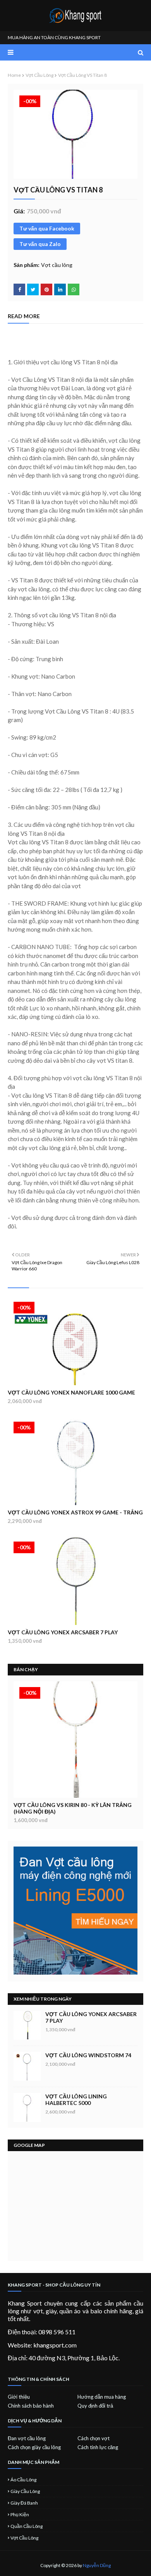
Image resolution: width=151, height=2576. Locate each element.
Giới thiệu (19, 2397)
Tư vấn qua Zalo (40, 244)
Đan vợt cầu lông (27, 2438)
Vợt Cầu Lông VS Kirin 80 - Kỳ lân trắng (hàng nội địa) (73, 1808)
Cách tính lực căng (98, 2447)
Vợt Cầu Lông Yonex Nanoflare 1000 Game (71, 1392)
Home (14, 75)
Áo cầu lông (23, 2480)
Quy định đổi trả (95, 2406)
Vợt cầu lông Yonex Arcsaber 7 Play (63, 1632)
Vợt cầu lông (39, 75)
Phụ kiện (20, 2515)
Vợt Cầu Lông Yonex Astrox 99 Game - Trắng (75, 1512)
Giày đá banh (24, 2503)
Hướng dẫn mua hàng (102, 2397)
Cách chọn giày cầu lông (34, 2447)
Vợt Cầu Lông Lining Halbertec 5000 (76, 2100)
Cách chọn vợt (94, 2438)
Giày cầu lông (25, 2491)
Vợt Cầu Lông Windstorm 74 (88, 2055)
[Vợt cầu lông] (75, 1739)
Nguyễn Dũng (97, 2565)
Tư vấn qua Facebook (47, 228)
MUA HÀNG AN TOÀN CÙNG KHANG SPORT (54, 37)
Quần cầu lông (27, 2526)
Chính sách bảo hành (31, 2406)
